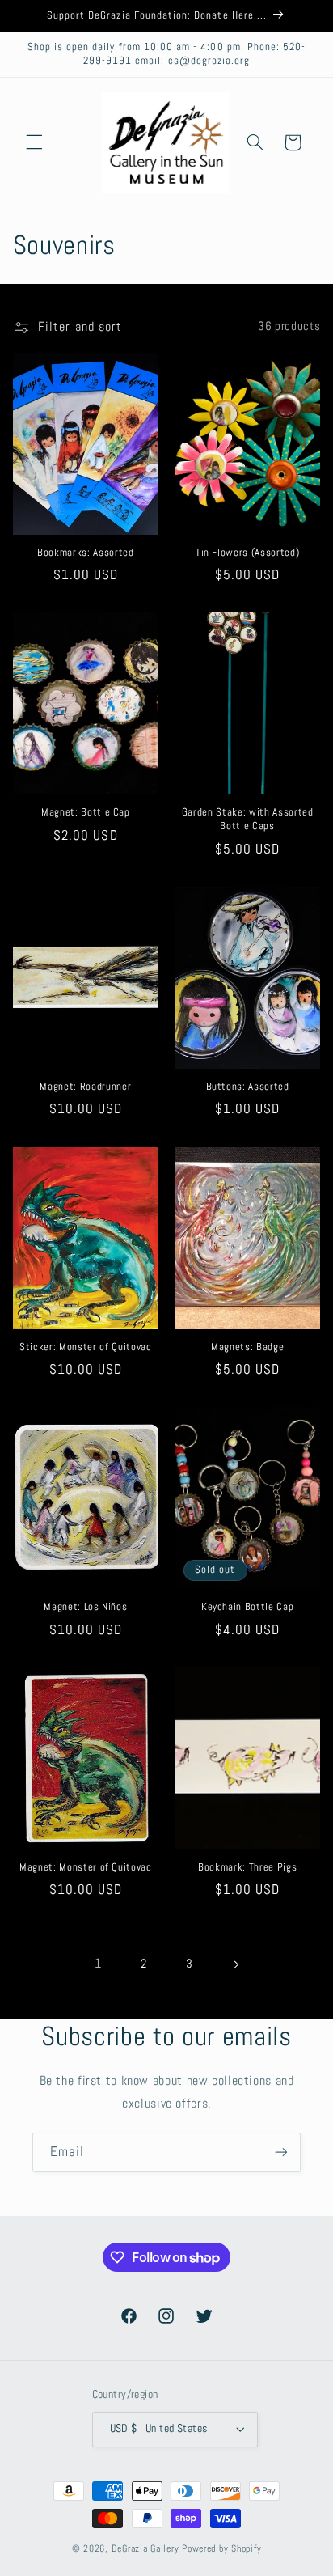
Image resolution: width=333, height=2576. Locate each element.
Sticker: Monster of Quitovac (85, 1347)
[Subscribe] (281, 2152)
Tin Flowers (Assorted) (248, 553)
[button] (34, 142)
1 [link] (98, 1964)
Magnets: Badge (247, 1347)
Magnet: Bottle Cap (86, 812)
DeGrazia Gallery (145, 2548)
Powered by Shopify (221, 2548)
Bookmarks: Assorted (86, 553)
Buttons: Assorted (248, 1087)
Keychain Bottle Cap (248, 1607)
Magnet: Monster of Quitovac (86, 1867)
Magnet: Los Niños (85, 1607)
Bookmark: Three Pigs (247, 1867)
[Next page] (235, 1964)
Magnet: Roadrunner (85, 1087)
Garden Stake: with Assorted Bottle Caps (248, 819)
